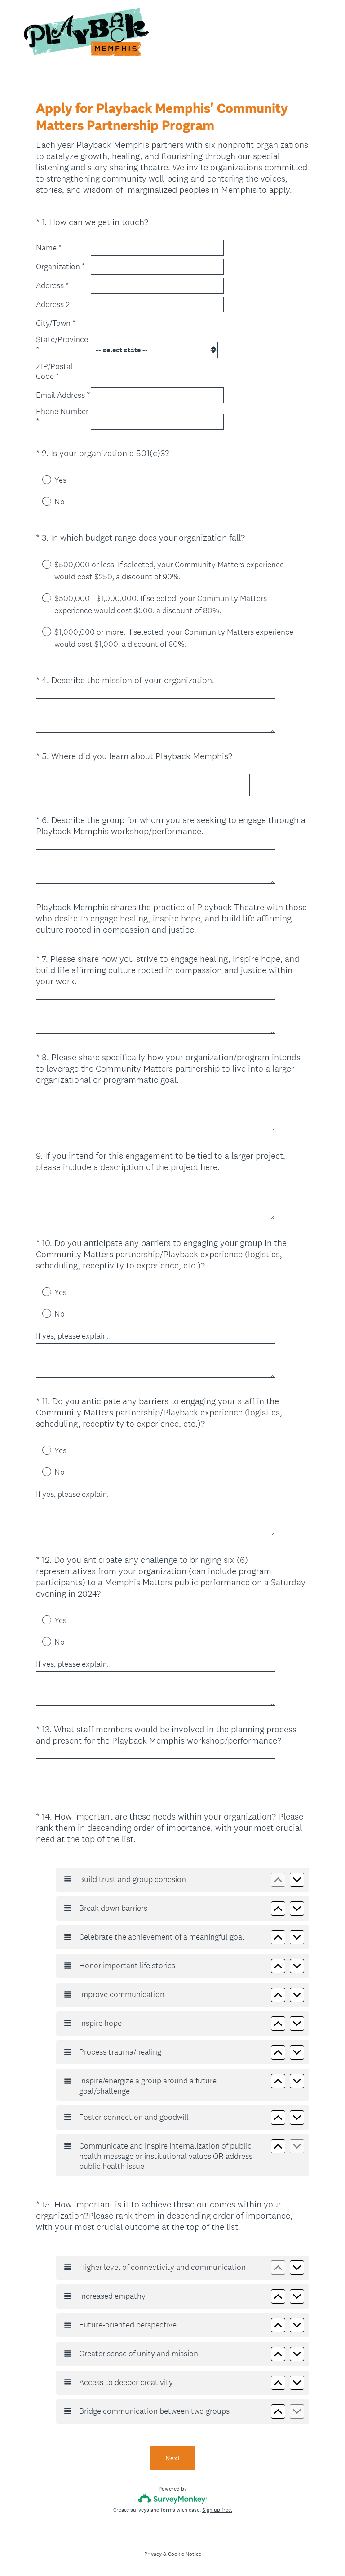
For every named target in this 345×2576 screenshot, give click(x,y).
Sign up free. (217, 2510)
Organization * (60, 267)
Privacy (153, 2554)
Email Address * (63, 395)
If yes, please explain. (72, 1336)
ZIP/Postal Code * (54, 371)
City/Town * (56, 323)
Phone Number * (62, 416)
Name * (49, 248)
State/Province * (62, 345)
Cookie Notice (185, 2554)
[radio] (40, 479)
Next (173, 2458)
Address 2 (53, 304)
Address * (52, 285)
